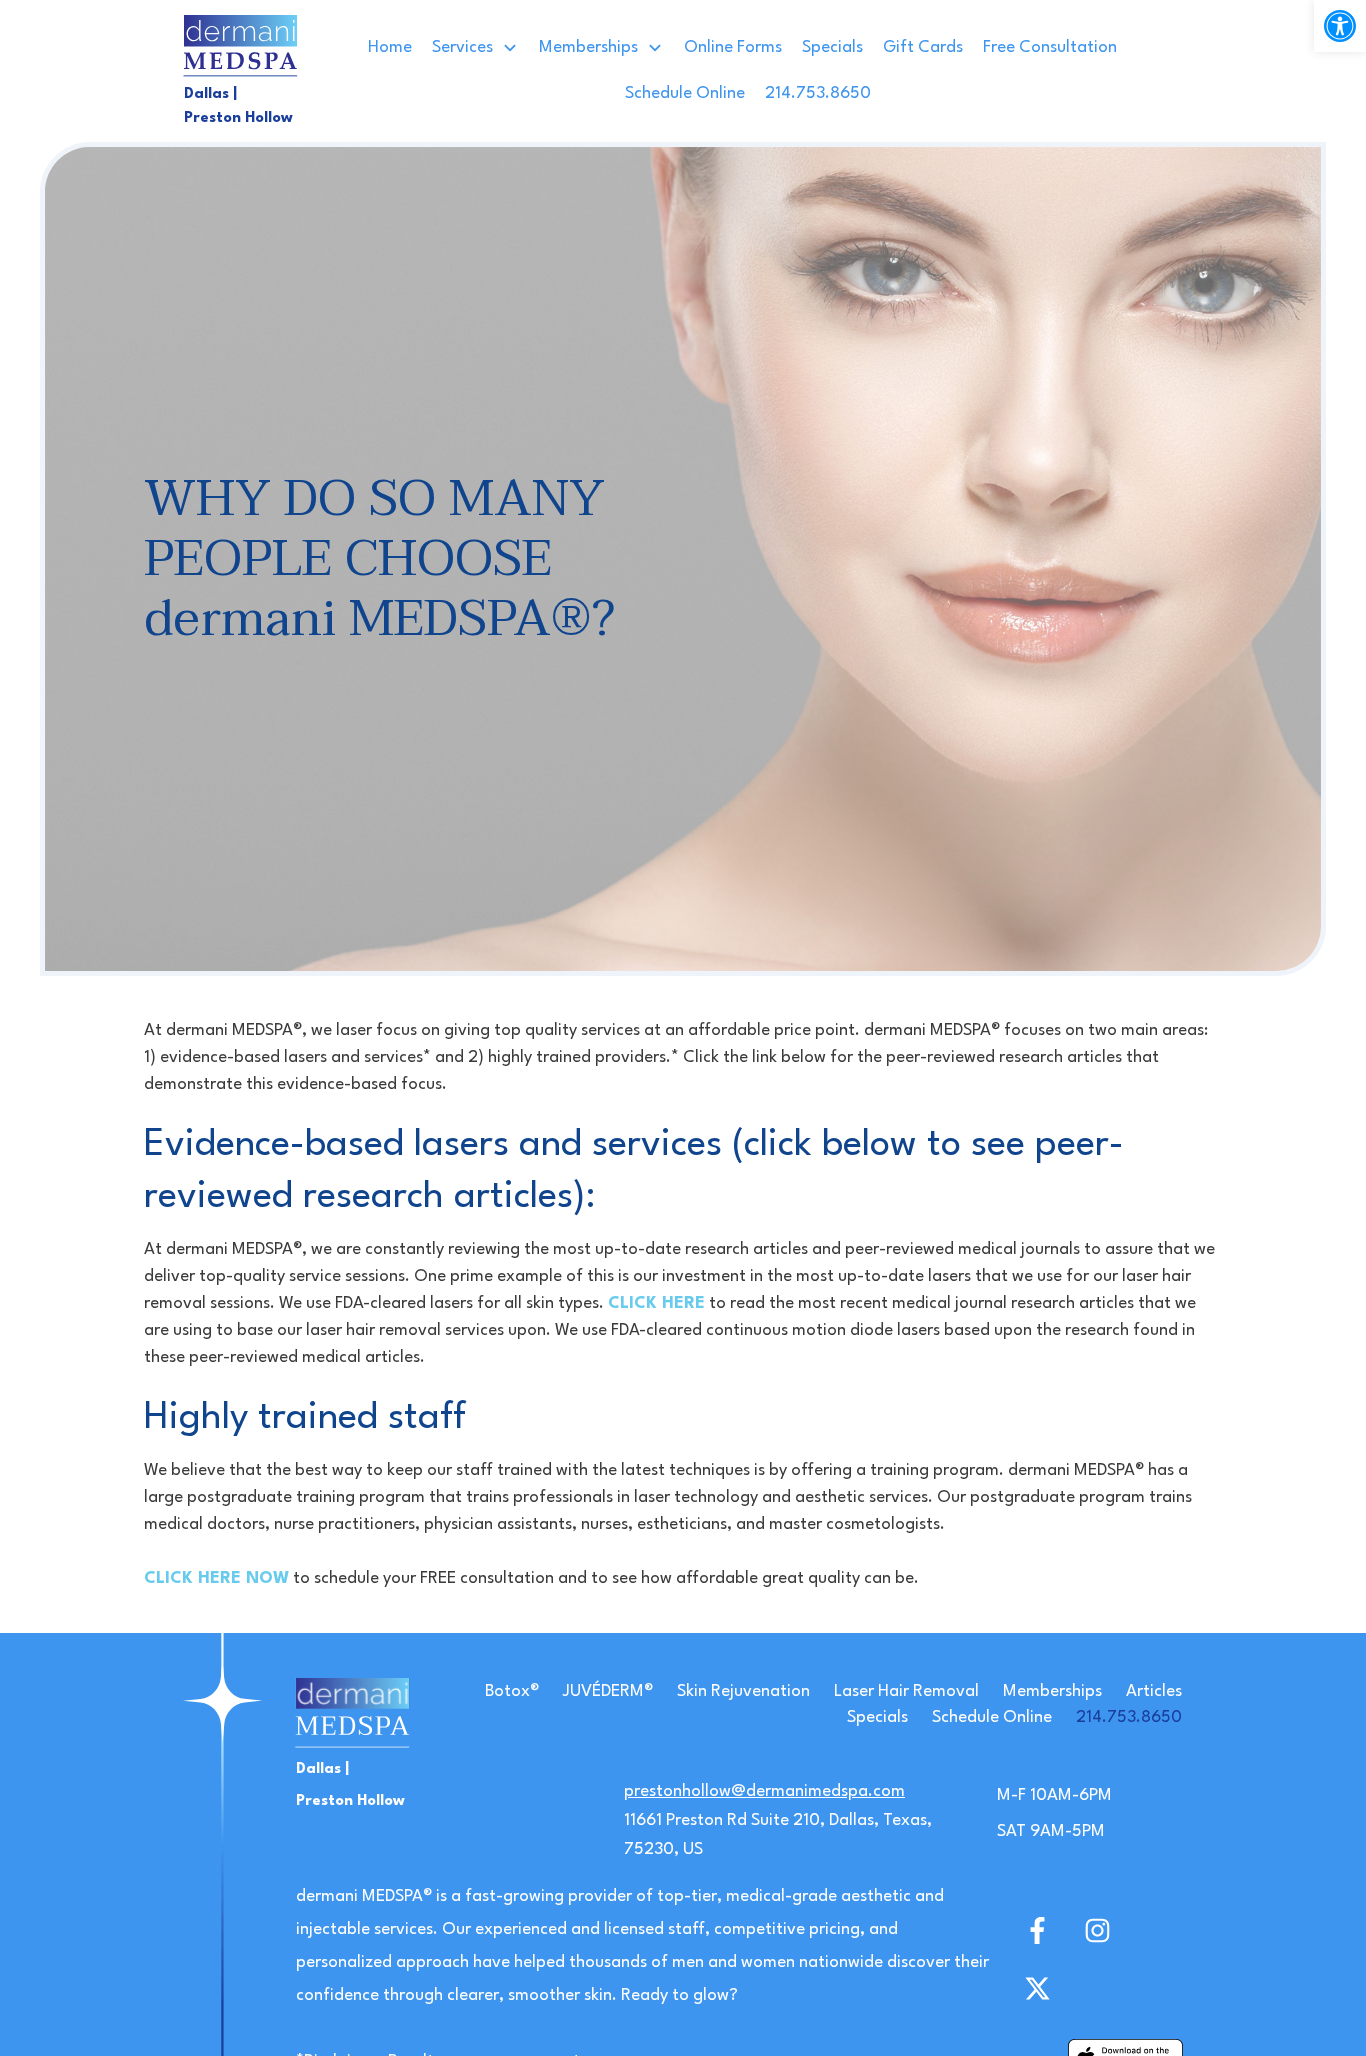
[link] (1340, 26)
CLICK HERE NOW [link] (216, 1578)
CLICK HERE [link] (656, 1303)
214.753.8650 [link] (1129, 1717)
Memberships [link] (1052, 1691)
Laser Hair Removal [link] (906, 1691)
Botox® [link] (512, 1691)
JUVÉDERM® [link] (608, 1691)
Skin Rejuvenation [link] (743, 1691)
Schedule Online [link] (992, 1717)
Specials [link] (877, 1717)
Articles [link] (1154, 1691)
